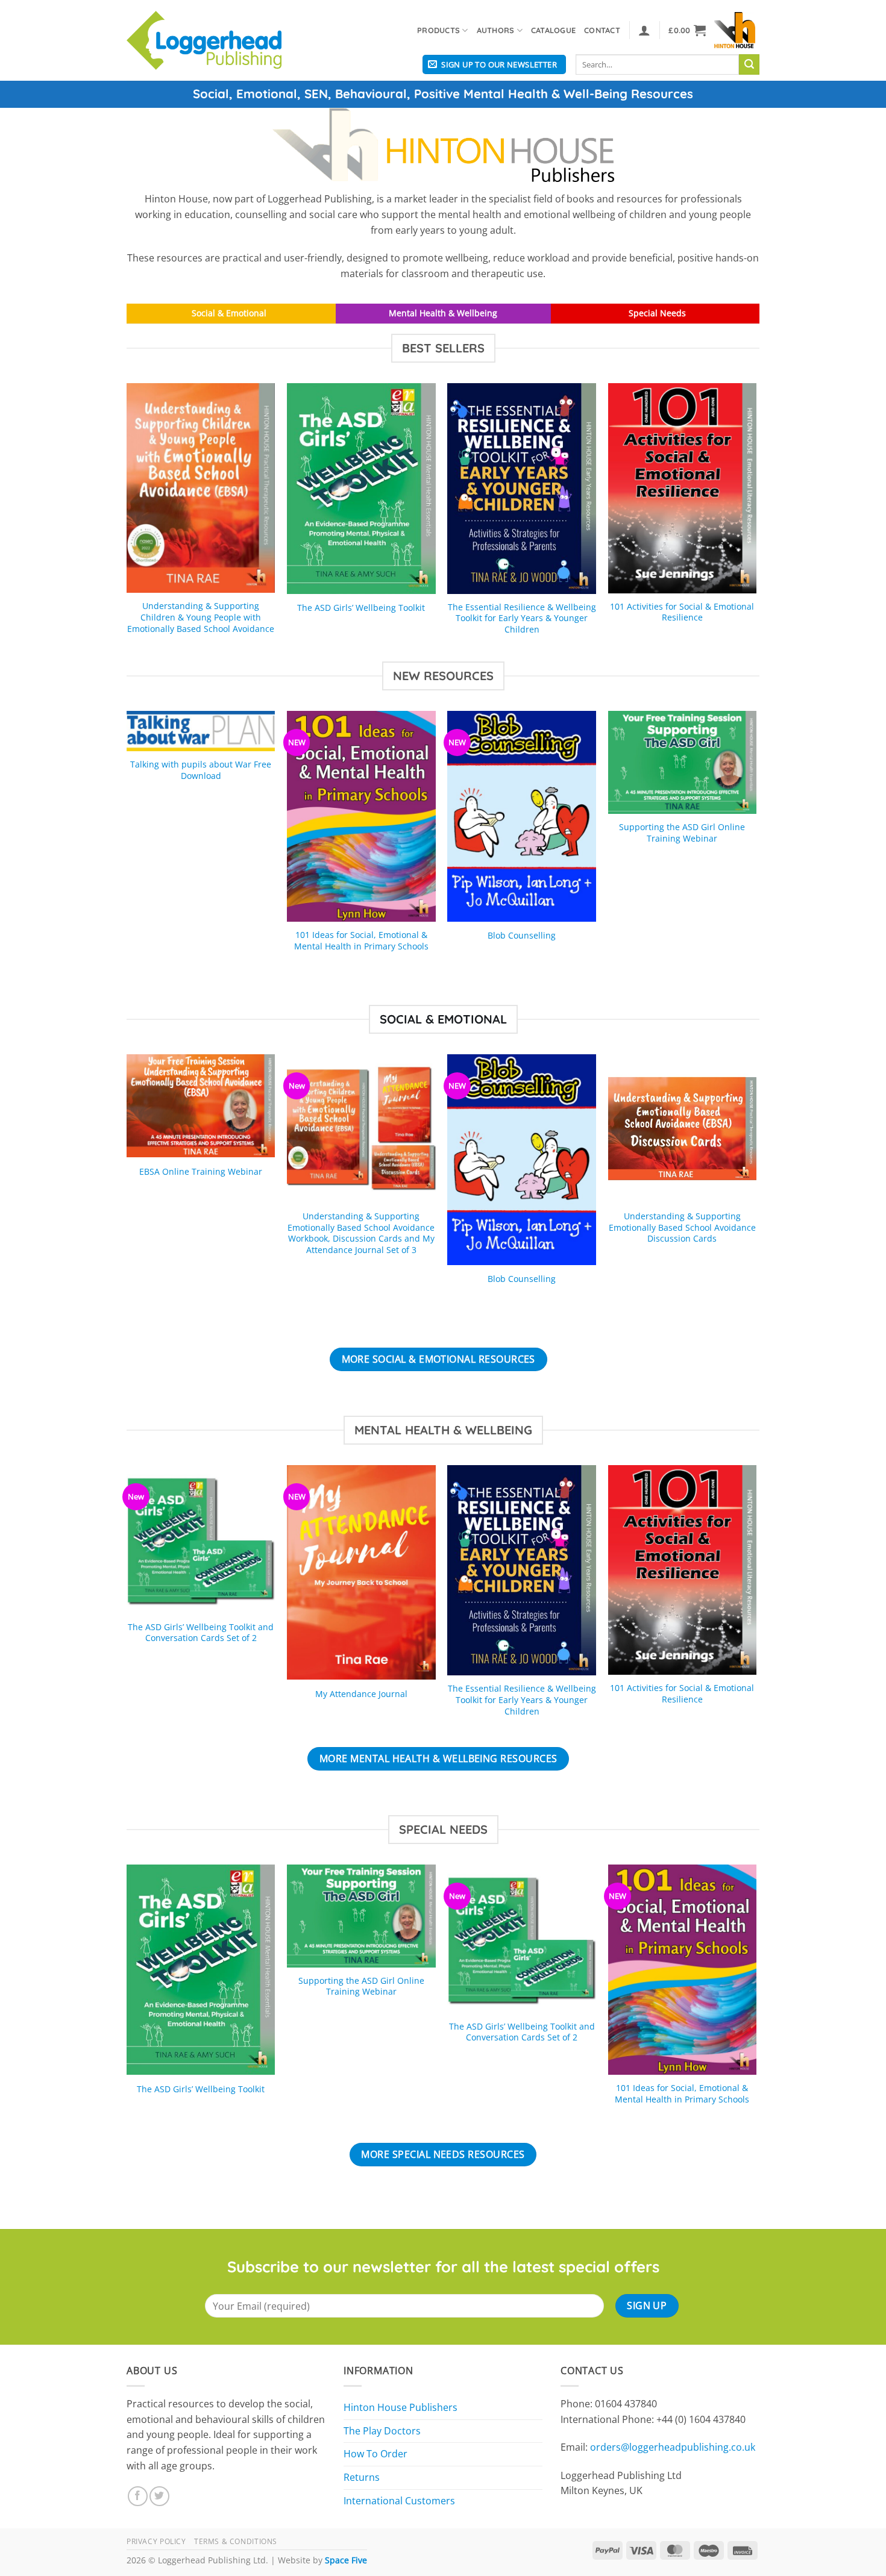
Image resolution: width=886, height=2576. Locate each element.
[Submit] (749, 64)
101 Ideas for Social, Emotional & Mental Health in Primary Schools (361, 941)
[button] (644, 30)
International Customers (399, 2501)
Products (438, 30)
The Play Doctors (382, 2431)
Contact (602, 30)
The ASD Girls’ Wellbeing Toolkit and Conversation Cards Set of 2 (201, 1633)
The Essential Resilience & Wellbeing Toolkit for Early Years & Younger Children (522, 618)
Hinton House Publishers (401, 2407)
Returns (362, 2477)
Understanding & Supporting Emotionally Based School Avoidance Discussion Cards (682, 1227)
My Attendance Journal (361, 1694)
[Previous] (127, 521)
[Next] (756, 521)
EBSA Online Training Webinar (201, 1172)
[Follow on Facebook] (138, 2496)
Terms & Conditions (236, 2541)
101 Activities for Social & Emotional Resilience (682, 612)
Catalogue (553, 30)
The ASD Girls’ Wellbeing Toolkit (361, 608)
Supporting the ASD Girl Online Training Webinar (682, 833)
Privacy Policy (156, 2541)
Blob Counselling (522, 936)
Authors (496, 30)
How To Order (375, 2454)
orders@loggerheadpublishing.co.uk (673, 2447)
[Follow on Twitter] (159, 2496)
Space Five (346, 2560)
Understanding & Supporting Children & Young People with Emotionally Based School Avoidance (201, 617)
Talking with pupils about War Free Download (201, 770)
